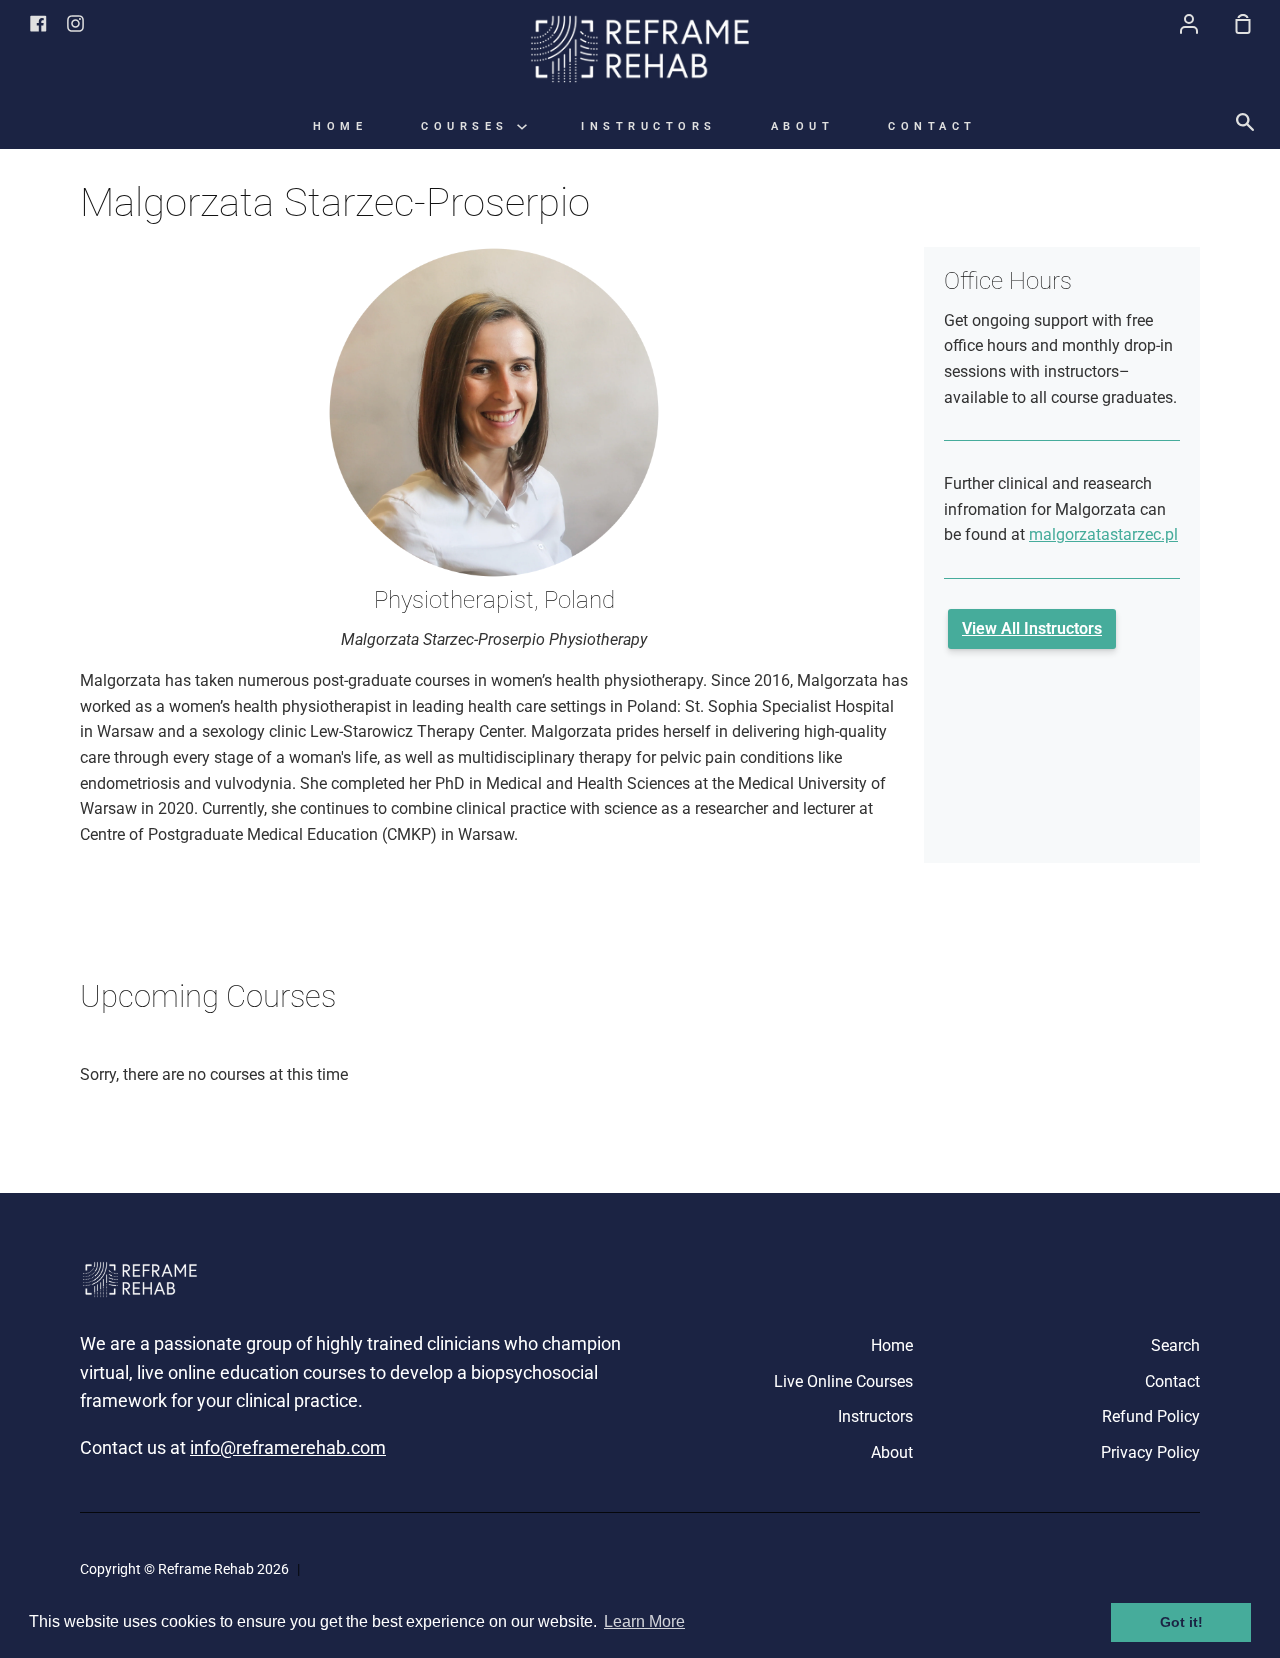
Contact (932, 126)
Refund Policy (1151, 1416)
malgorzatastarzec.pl (1103, 534)
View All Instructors (1032, 628)
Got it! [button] (1181, 1622)
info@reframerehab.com (288, 1447)
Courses (469, 126)
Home (340, 126)
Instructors (649, 126)
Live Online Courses (843, 1381)
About (803, 126)
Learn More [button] (644, 1621)
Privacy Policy (1150, 1452)
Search (1175, 1345)
